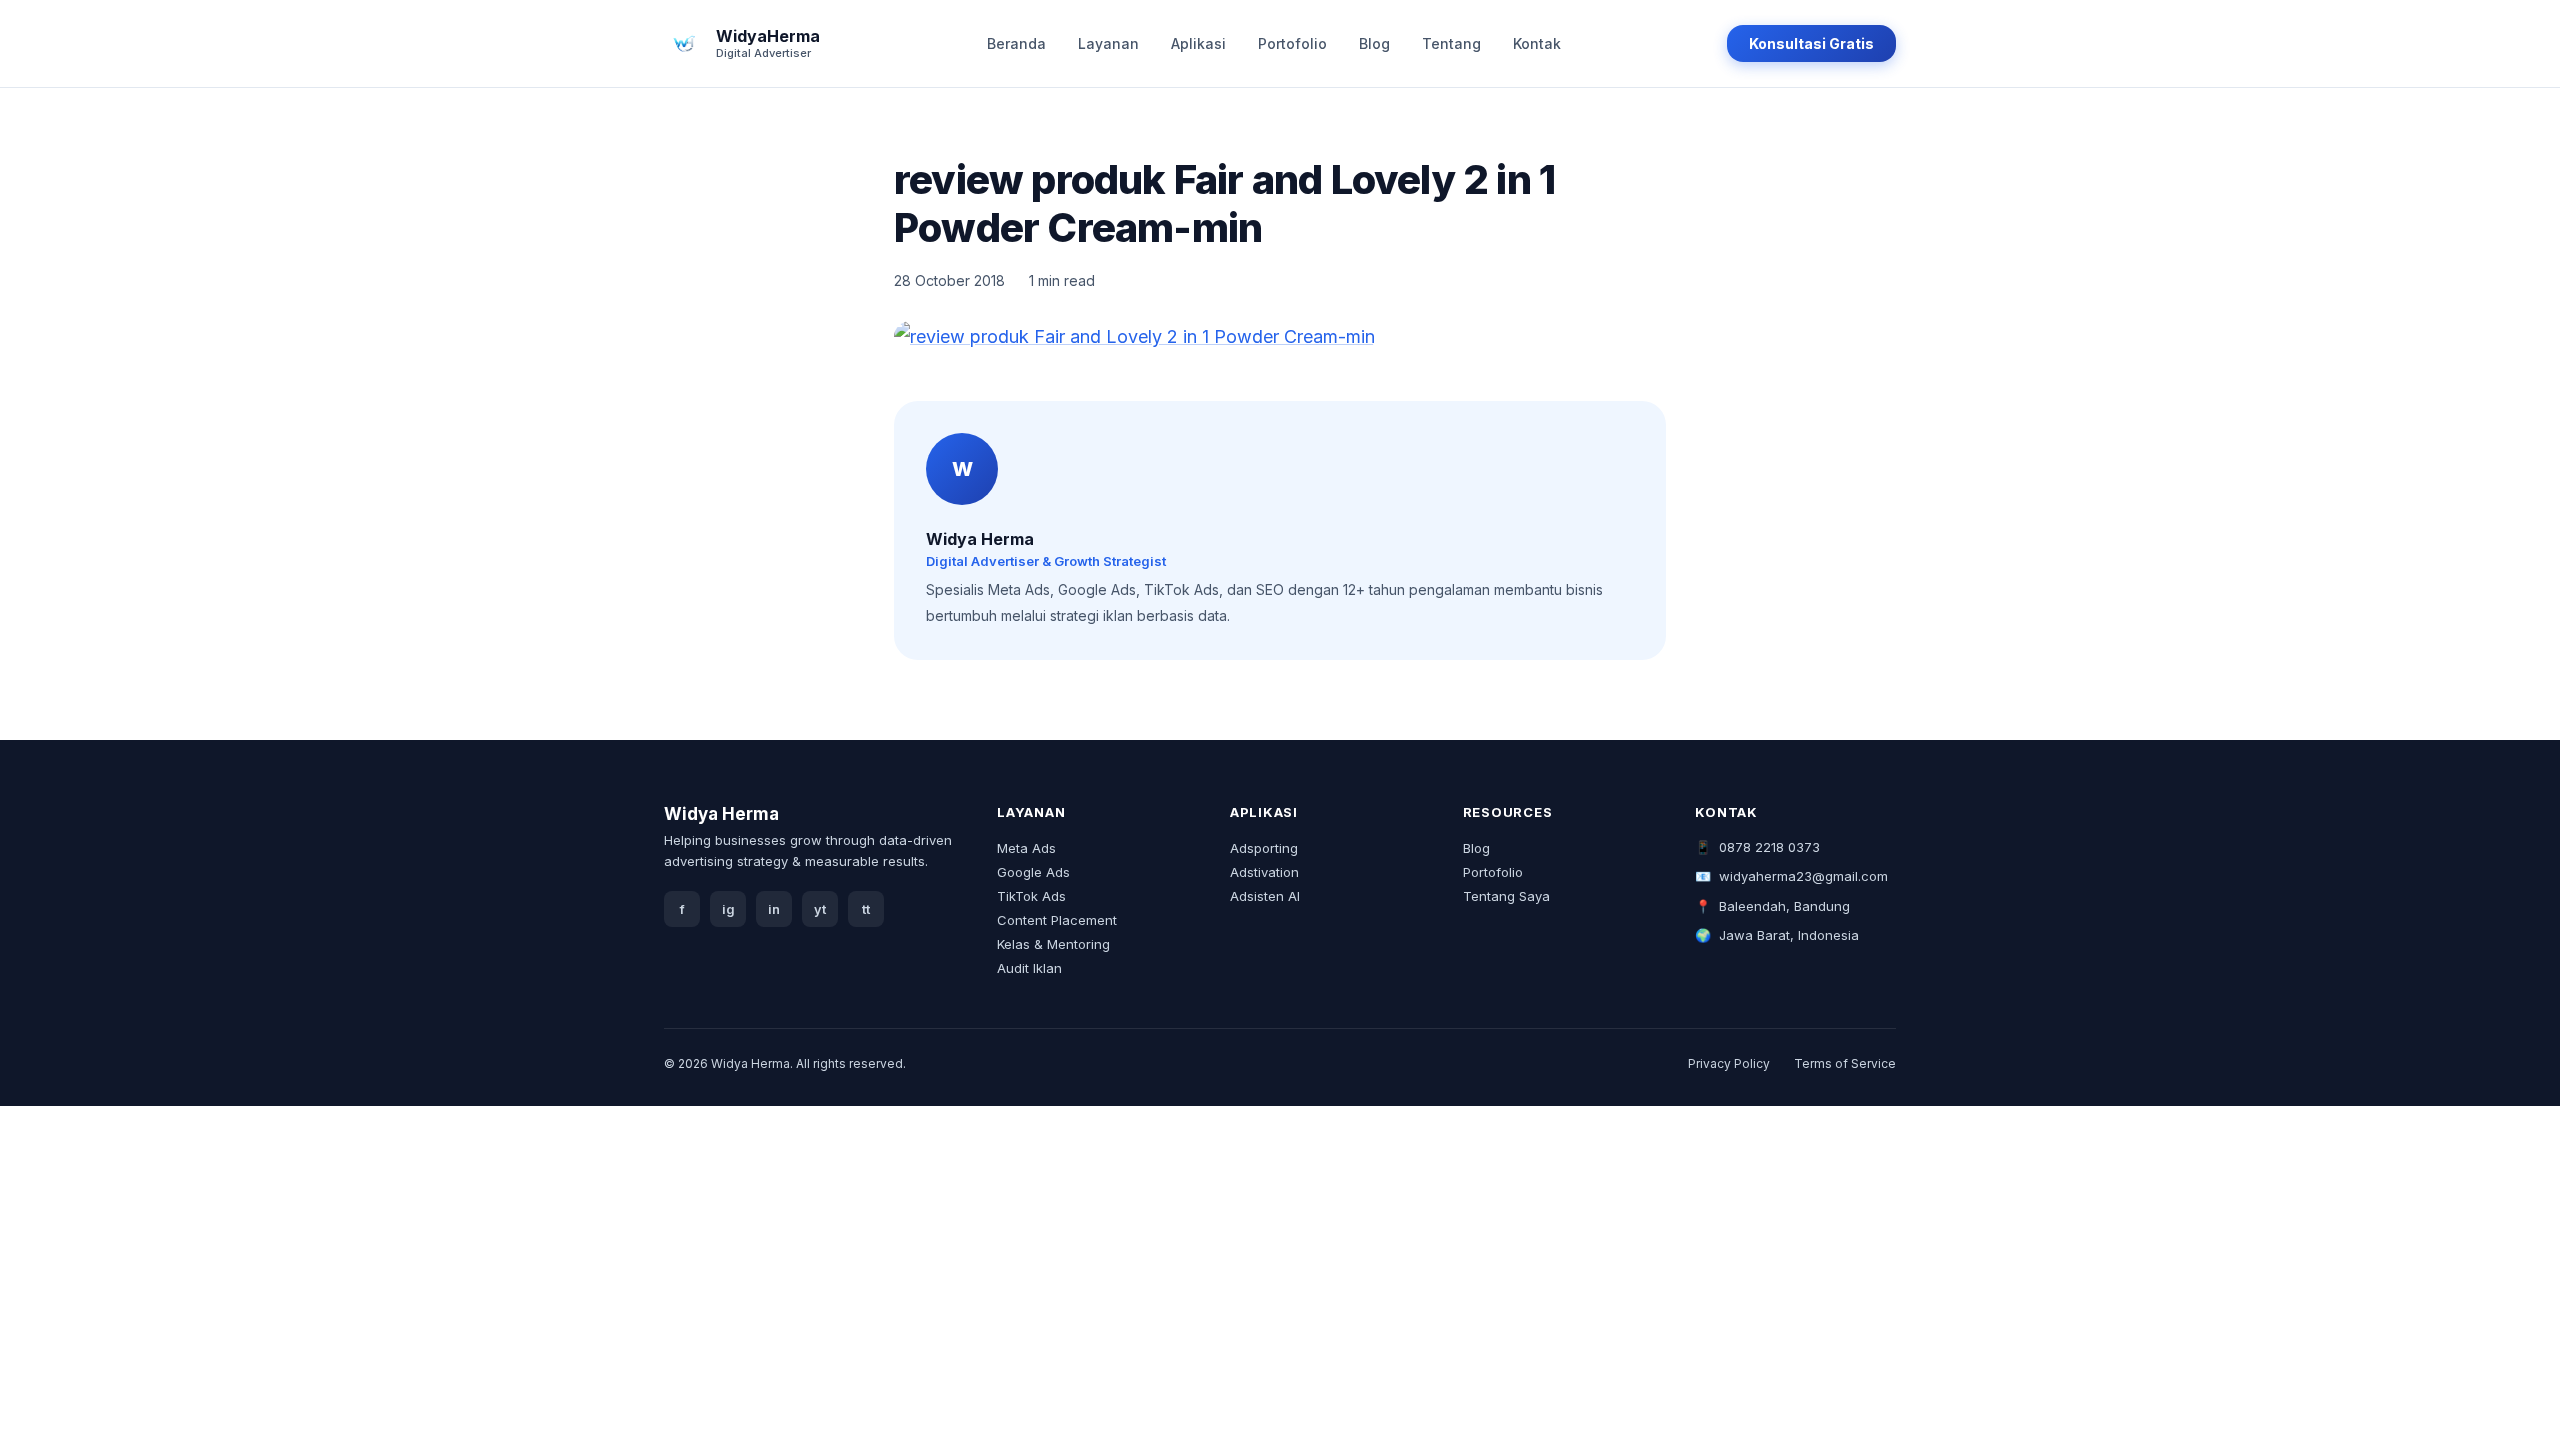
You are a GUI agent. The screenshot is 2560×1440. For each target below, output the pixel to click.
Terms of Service (1845, 1063)
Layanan (1108, 43)
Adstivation (1264, 872)
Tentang (1451, 43)
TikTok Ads (1031, 896)
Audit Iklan (1029, 968)
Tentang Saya (1506, 896)
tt (866, 909)
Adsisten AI (1265, 896)
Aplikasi (1198, 43)
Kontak (1537, 43)
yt (820, 909)
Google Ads (1033, 872)
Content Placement (1057, 920)
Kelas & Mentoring (1053, 944)
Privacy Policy (1729, 1063)
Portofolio (1292, 43)
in (774, 909)
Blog (1374, 43)
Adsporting (1264, 848)
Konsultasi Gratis (1811, 43)
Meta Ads (1026, 848)
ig (728, 909)
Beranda (1016, 43)
